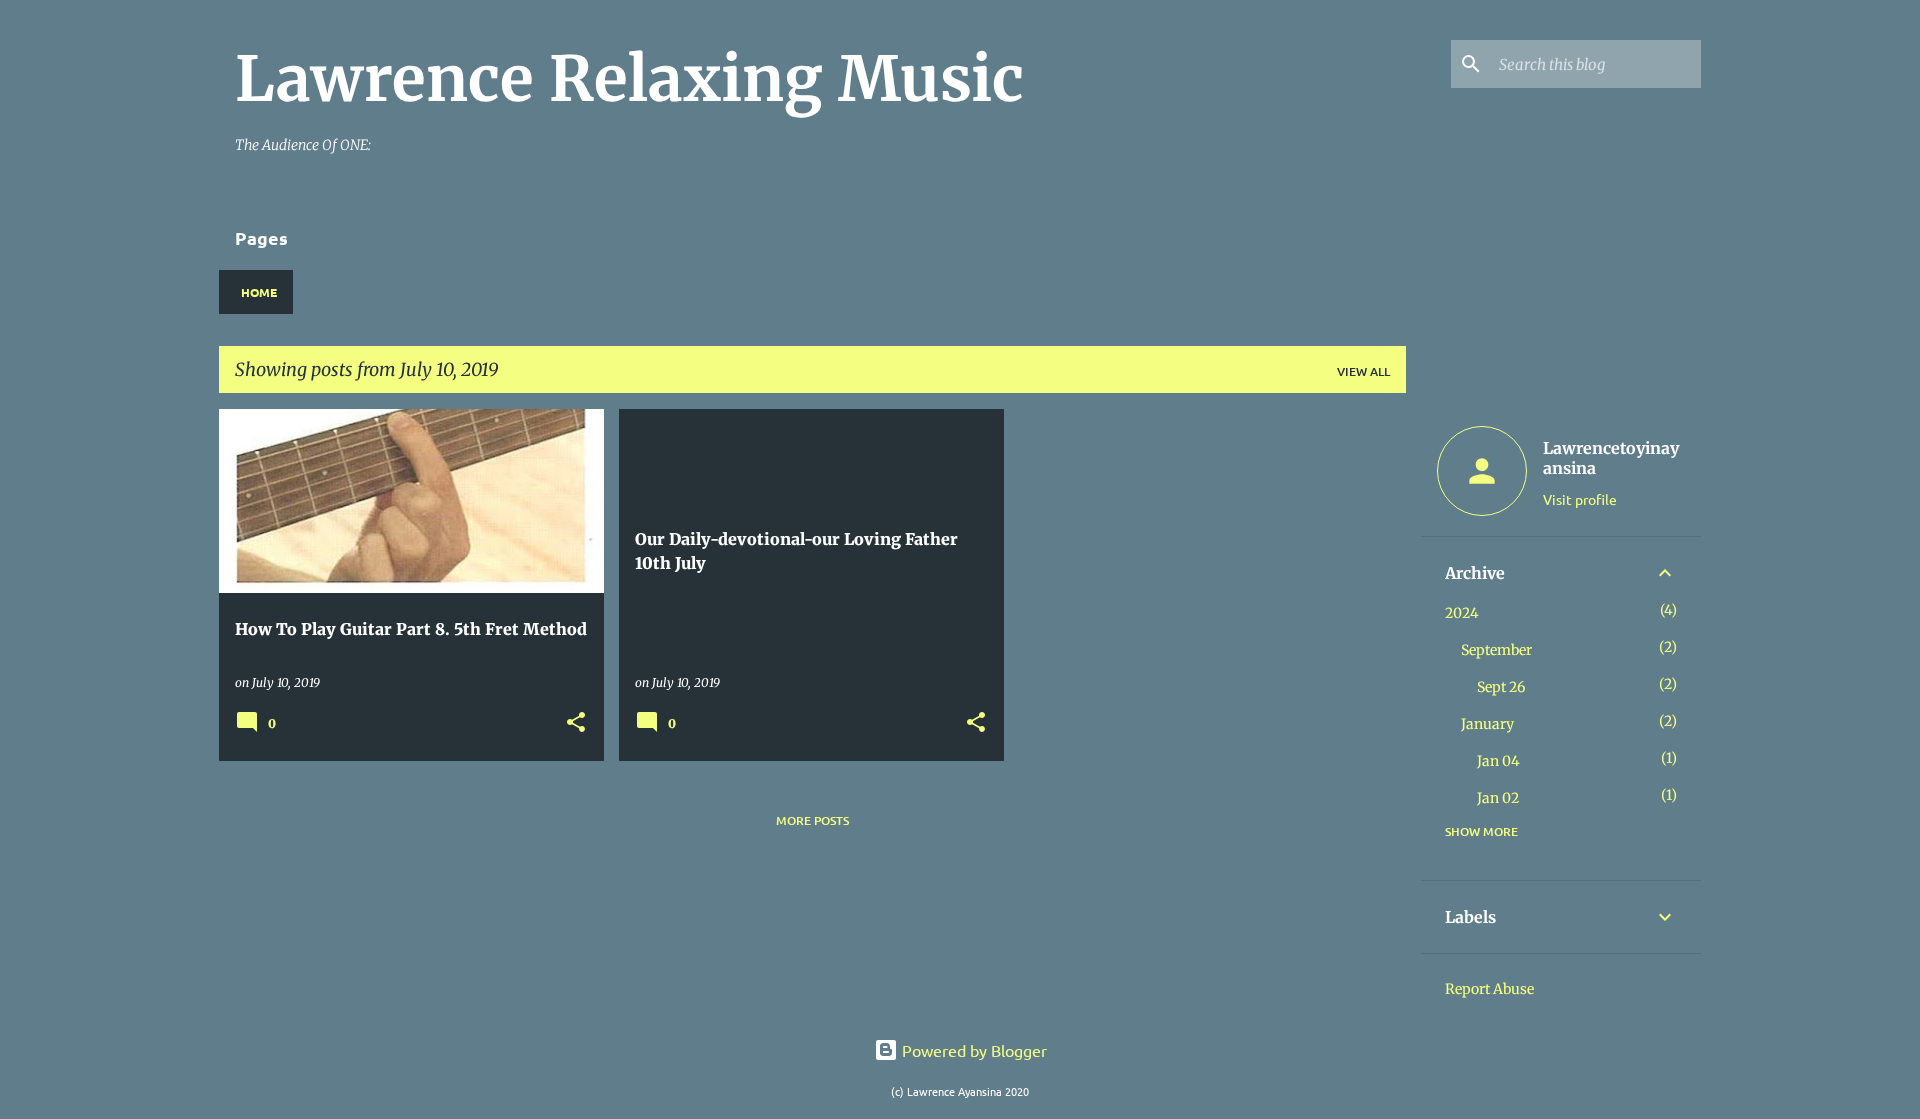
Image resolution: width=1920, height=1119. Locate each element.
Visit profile (1580, 499)
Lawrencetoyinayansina (1611, 458)
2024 (1462, 613)
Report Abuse (1489, 989)
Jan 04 (1498, 761)
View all (1363, 371)
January (1487, 724)
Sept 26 (1501, 687)
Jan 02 (1498, 798)
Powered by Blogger (972, 1050)
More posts (812, 820)
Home (259, 292)
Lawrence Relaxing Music (629, 79)
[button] (576, 723)
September (1496, 650)
